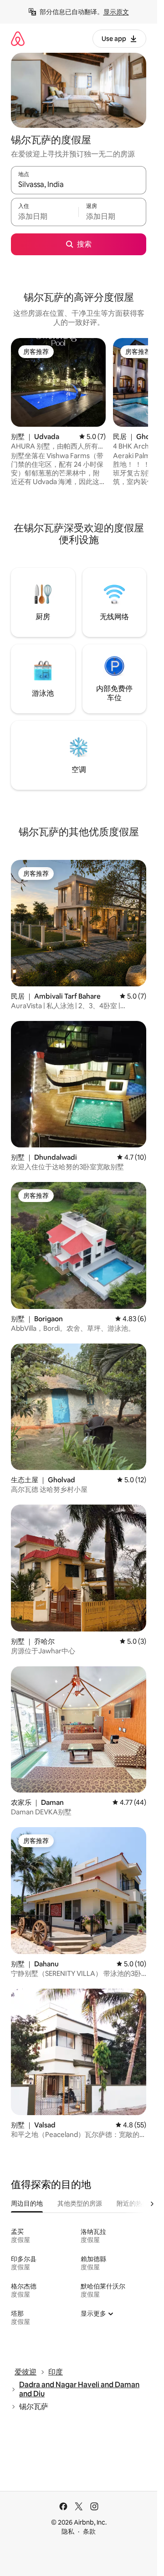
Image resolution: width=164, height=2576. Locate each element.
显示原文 (116, 12)
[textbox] (45, 216)
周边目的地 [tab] (27, 2203)
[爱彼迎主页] (18, 38)
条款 (89, 2531)
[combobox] (79, 184)
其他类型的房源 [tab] (80, 2203)
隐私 (68, 2531)
